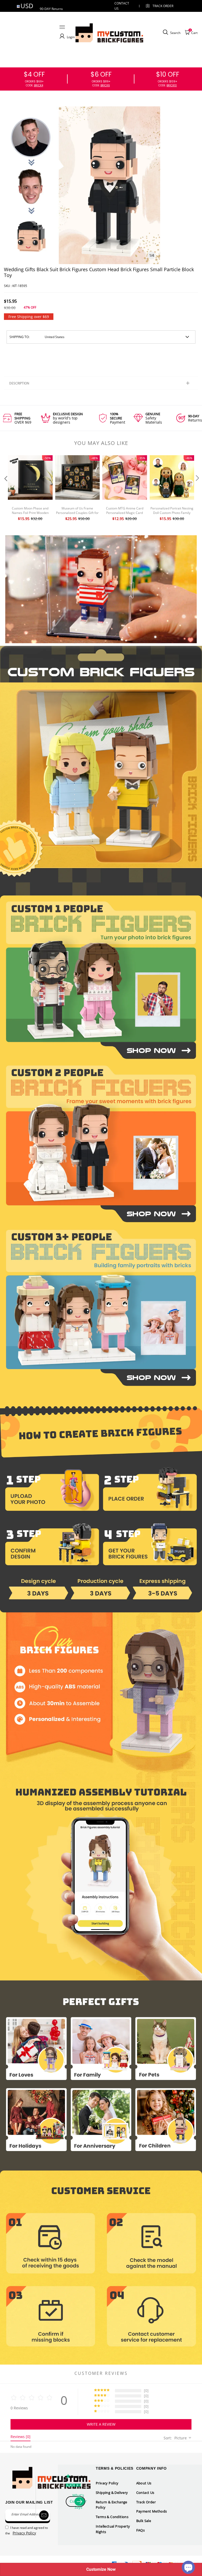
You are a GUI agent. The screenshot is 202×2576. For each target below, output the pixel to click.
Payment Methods (152, 2511)
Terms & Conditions (112, 2517)
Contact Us (145, 2493)
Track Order (163, 6)
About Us (144, 2483)
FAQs (141, 2530)
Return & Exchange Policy (112, 2505)
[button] (5, 489)
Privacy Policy (107, 2483)
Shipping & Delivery (112, 2493)
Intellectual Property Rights (113, 2529)
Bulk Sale (144, 2521)
